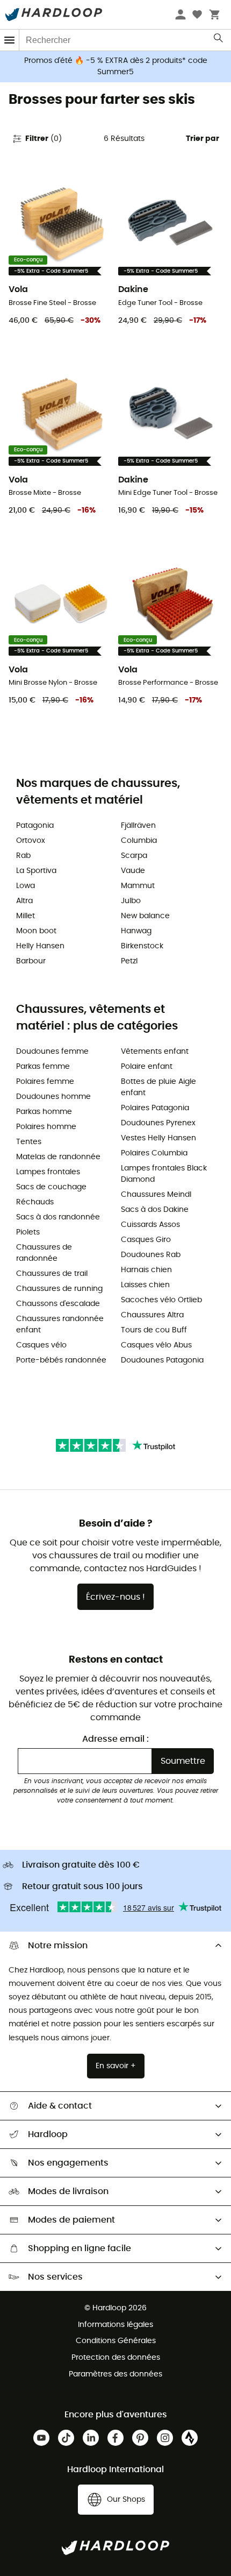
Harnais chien (146, 1270)
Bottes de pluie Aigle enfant (158, 1087)
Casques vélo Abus (156, 1345)
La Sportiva (36, 871)
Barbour (31, 961)
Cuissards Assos (150, 1225)
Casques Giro (146, 1240)
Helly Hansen (40, 946)
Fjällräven (138, 826)
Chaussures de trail (52, 1274)
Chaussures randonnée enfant (60, 1325)
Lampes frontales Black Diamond (164, 1174)
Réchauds (35, 1202)
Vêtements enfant (155, 1052)
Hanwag (136, 931)
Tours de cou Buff (154, 1330)
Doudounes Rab (151, 1255)
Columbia (139, 841)
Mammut (138, 886)
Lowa (26, 886)
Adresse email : (115, 1739)
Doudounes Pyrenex (158, 1123)
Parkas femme (43, 1067)
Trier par (203, 139)
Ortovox (31, 841)
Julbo (131, 901)
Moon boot (36, 931)
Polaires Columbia (154, 1153)
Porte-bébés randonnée (61, 1360)
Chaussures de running (59, 1289)
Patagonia (35, 826)
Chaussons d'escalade (58, 1304)
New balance (145, 916)
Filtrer (44, 139)
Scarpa (134, 856)
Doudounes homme (53, 1097)
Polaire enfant (147, 1067)
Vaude (133, 871)
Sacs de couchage (51, 1187)
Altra (24, 901)
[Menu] (10, 40)
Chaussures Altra (152, 1315)
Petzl (129, 961)
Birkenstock (142, 946)
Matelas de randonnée (58, 1157)
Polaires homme (46, 1127)
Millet (26, 916)
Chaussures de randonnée (44, 1253)
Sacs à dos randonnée (58, 1217)
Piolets (28, 1232)
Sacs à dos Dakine (155, 1210)
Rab (23, 856)
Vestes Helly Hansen (158, 1138)
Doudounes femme (52, 1052)
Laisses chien (145, 1285)
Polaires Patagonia (155, 1108)
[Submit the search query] (219, 40)
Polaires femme (45, 1082)
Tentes (29, 1142)
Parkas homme (44, 1112)
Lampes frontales (48, 1172)
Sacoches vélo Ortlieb (161, 1300)
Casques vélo (41, 1345)
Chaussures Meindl (156, 1195)
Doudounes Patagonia (162, 1360)
